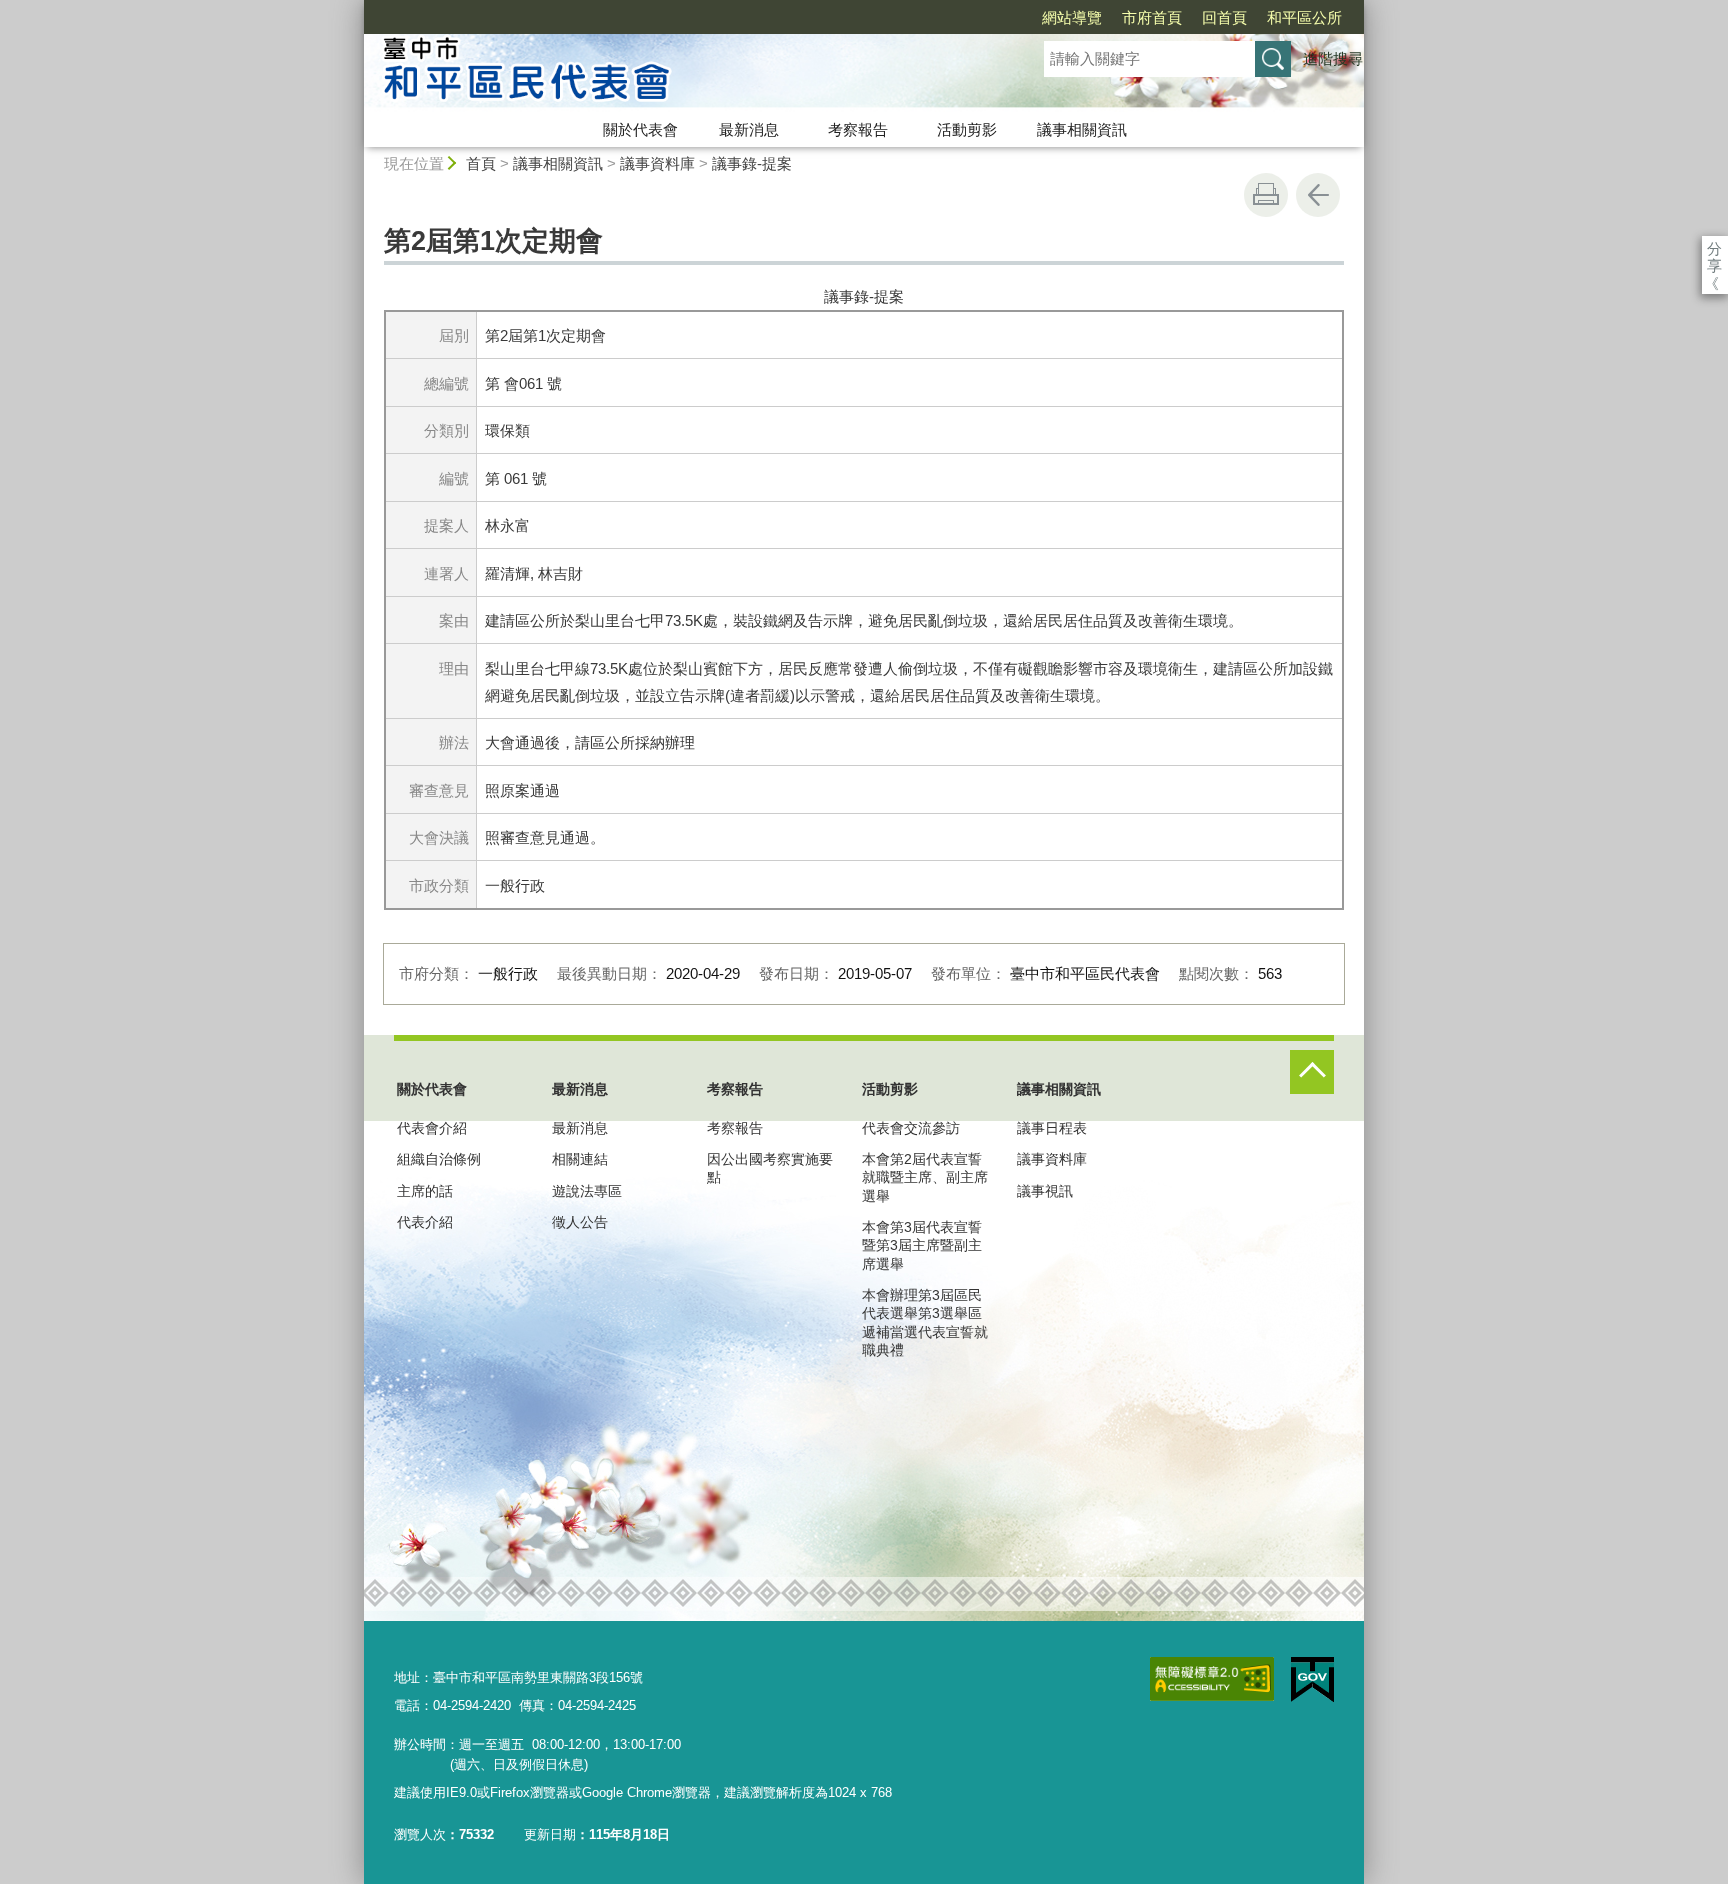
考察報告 (858, 129)
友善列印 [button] (1266, 195)
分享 (1714, 248)
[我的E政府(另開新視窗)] (1312, 1680)
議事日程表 (1052, 1128)
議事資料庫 (657, 163)
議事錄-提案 (752, 163)
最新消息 (749, 129)
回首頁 (1224, 17)
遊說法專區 (587, 1191)
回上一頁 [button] (1318, 195)
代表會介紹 (432, 1128)
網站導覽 (1072, 17)
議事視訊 (1045, 1191)
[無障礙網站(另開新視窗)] (1212, 1679)
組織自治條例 (439, 1159)
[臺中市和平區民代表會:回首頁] (680, 73)
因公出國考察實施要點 (770, 1168)
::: (355, 8)
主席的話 (425, 1191)
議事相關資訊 (1082, 129)
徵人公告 (580, 1222)
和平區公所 (1304, 17)
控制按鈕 (1312, 1072)
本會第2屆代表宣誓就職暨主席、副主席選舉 (925, 1177)
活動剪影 (967, 129)
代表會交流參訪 (911, 1128)
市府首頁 (1152, 17)
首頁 (481, 163)
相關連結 (580, 1159)
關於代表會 (640, 129)
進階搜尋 (1333, 58)
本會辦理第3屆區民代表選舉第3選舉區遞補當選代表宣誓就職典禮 (925, 1322)
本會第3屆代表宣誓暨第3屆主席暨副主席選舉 (922, 1245)
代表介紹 (425, 1222)
